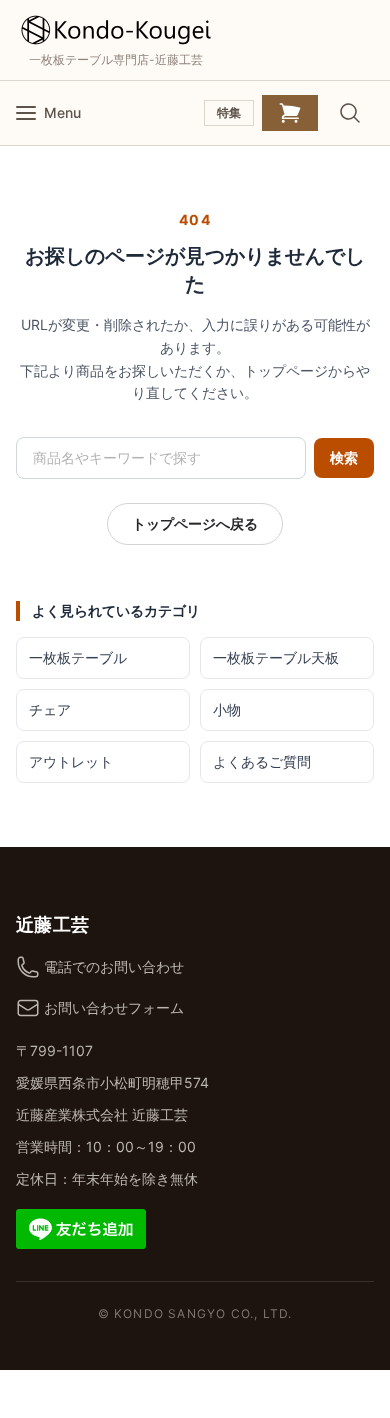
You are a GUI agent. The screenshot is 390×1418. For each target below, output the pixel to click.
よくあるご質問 (262, 761)
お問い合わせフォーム (114, 1007)
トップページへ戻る (195, 523)
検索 (344, 457)
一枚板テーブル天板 (276, 657)
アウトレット (71, 761)
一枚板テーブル (78, 657)
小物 (227, 709)
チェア (50, 709)
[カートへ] (290, 113)
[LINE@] (81, 1227)
